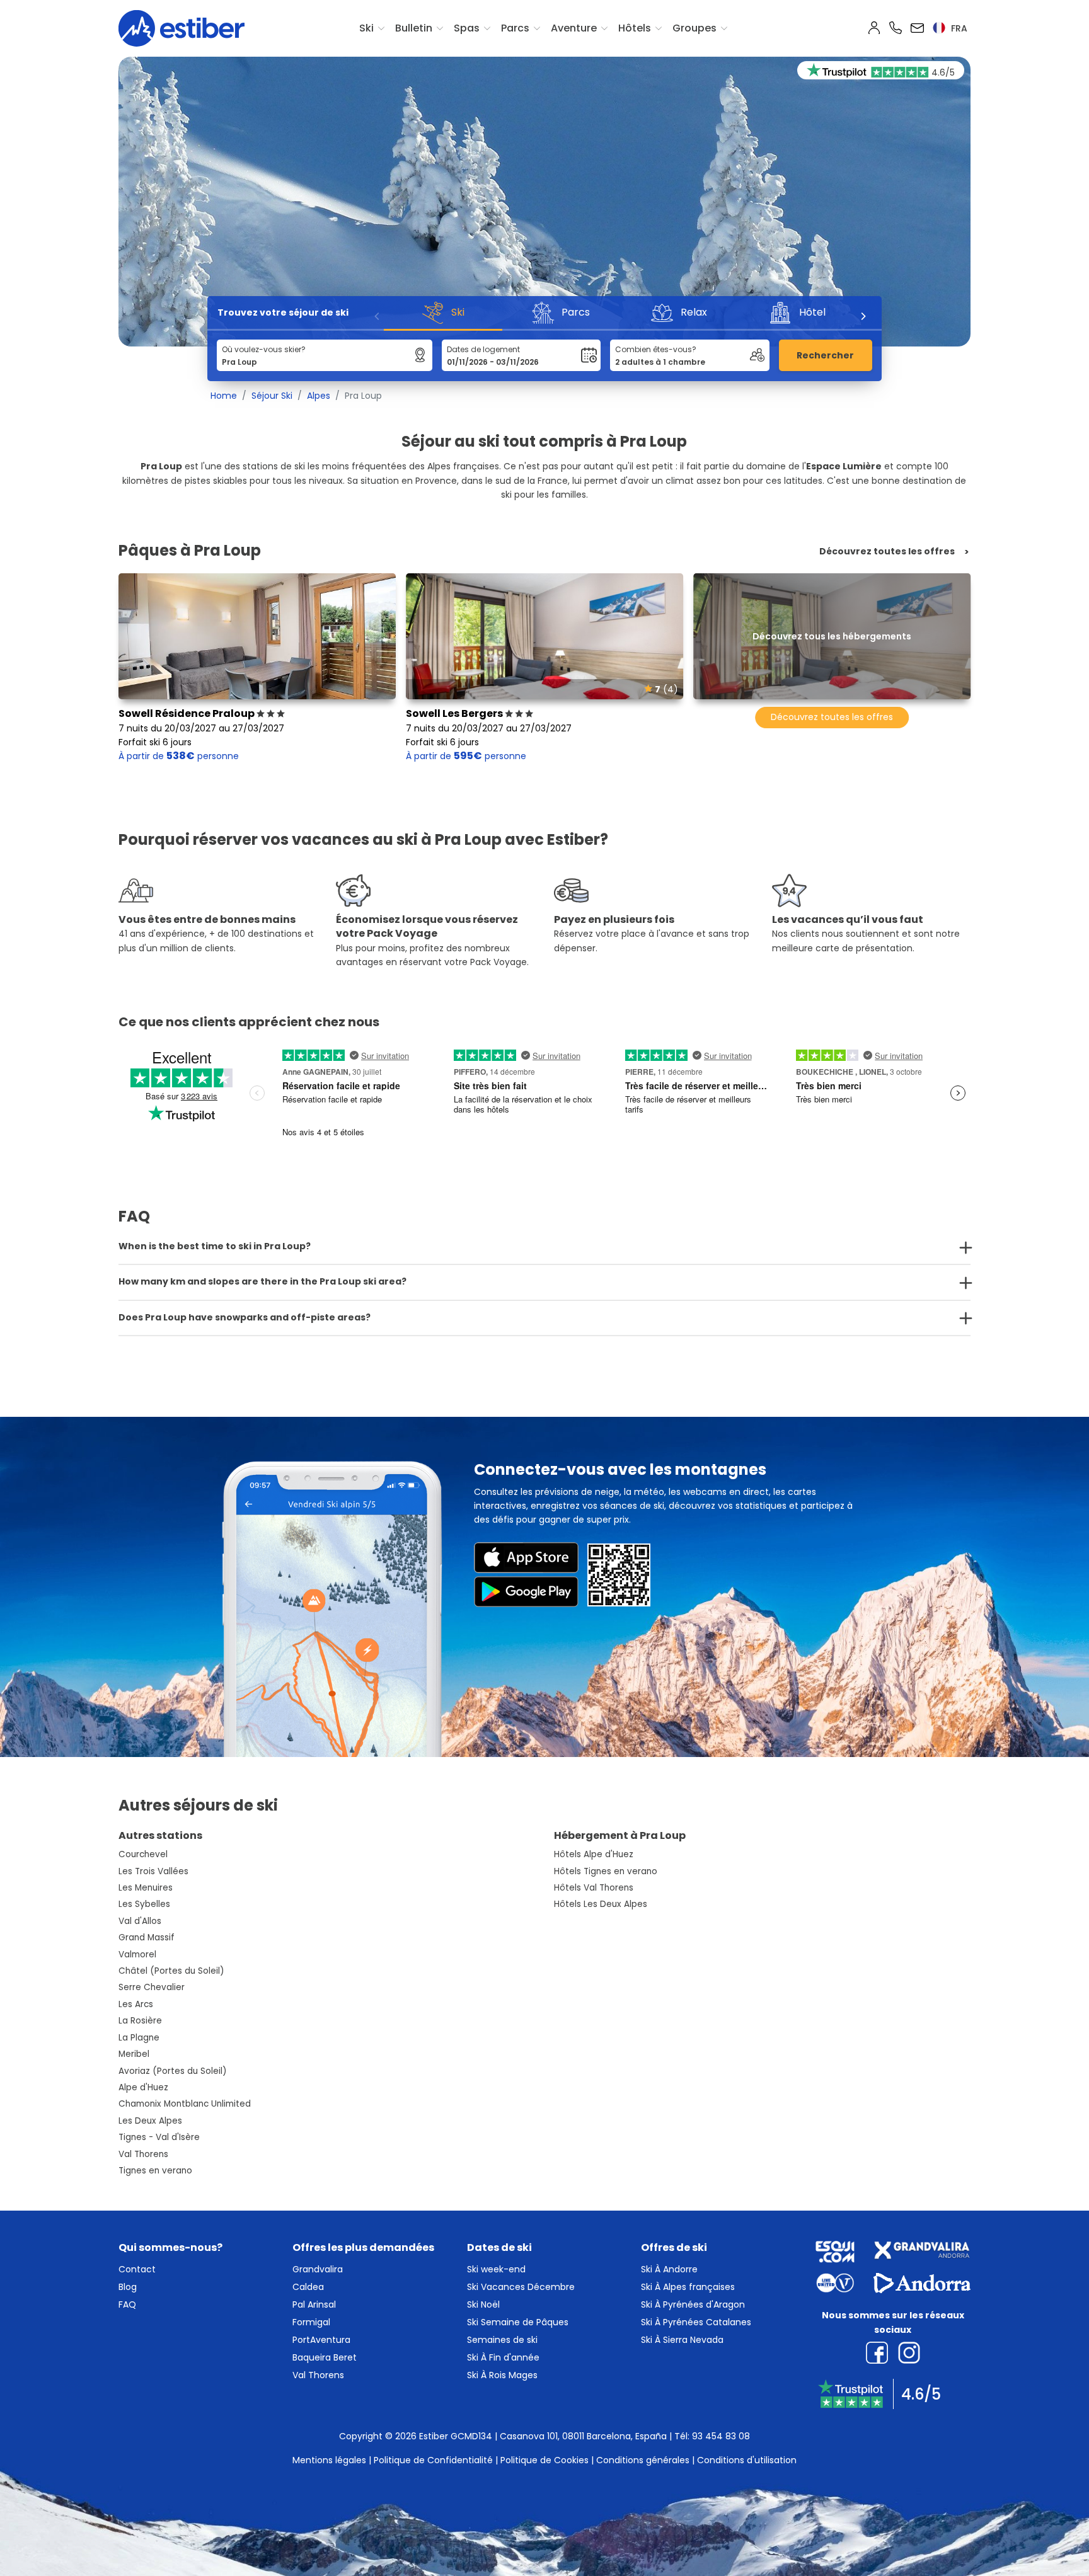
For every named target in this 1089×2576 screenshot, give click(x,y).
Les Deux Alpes (150, 2121)
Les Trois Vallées (153, 1871)
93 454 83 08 (721, 2436)
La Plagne (139, 2038)
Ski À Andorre (669, 2269)
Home (224, 396)
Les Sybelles (144, 1904)
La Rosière (140, 2021)
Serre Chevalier (152, 1987)
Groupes (694, 28)
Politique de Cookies (544, 2460)
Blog (128, 2287)
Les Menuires (146, 1888)
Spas (467, 28)
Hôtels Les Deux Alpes (601, 1904)
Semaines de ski (502, 2340)
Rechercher (825, 355)
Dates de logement (483, 349)
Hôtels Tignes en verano (606, 1871)
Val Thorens (143, 2154)
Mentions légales (329, 2460)
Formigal (311, 2322)
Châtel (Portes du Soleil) (171, 1971)
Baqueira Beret (325, 2357)
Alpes (319, 396)
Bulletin (414, 28)
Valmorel (137, 1955)
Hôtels (635, 28)
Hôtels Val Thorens (594, 1888)
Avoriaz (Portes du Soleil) (173, 2071)
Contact (137, 2269)
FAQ (127, 2304)
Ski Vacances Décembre (521, 2287)
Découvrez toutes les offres (887, 552)
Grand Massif (147, 1938)
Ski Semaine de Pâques (518, 2322)
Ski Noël (483, 2304)
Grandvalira (318, 2269)
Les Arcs (136, 2004)
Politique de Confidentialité (433, 2460)
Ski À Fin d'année (503, 2357)
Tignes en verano (155, 2171)
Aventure (574, 28)
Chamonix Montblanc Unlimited (185, 2104)
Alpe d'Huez (143, 2087)
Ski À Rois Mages (502, 2375)
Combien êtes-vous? (656, 349)
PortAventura (321, 2340)
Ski (366, 28)
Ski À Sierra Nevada (682, 2340)
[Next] (863, 316)
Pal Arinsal (314, 2304)
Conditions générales (643, 2460)
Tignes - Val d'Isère (159, 2137)
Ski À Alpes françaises (688, 2287)
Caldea (308, 2287)
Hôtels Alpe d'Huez (594, 1854)
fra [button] (958, 28)
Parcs (515, 28)
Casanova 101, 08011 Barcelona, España (583, 2436)
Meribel (134, 2054)
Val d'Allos (140, 1921)
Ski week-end (496, 2269)
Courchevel (143, 1854)
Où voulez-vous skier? (264, 349)
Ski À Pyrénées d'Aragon (693, 2304)
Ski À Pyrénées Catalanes (696, 2322)
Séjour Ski (272, 396)
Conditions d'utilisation (747, 2460)
